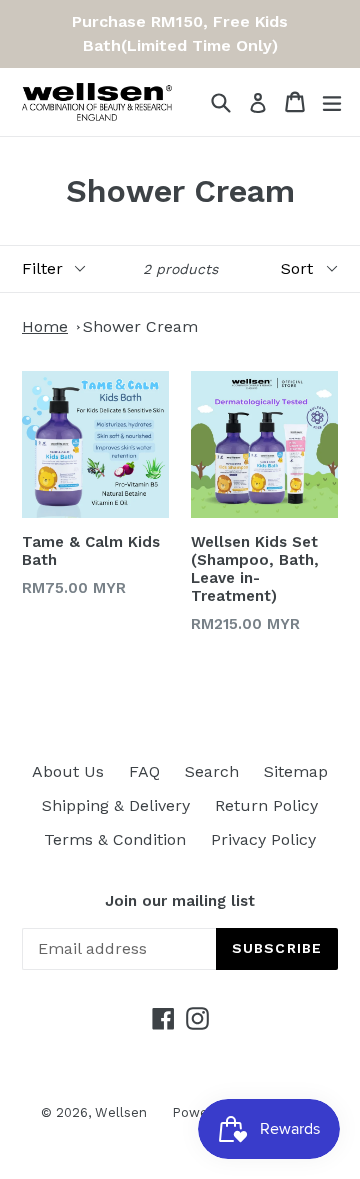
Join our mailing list (180, 901)
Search (212, 771)
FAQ (144, 771)
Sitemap (296, 771)
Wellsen (121, 1112)
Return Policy (266, 805)
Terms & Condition (115, 839)
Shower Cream (140, 326)
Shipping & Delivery (116, 805)
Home (45, 326)
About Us (68, 771)
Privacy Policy (263, 839)
